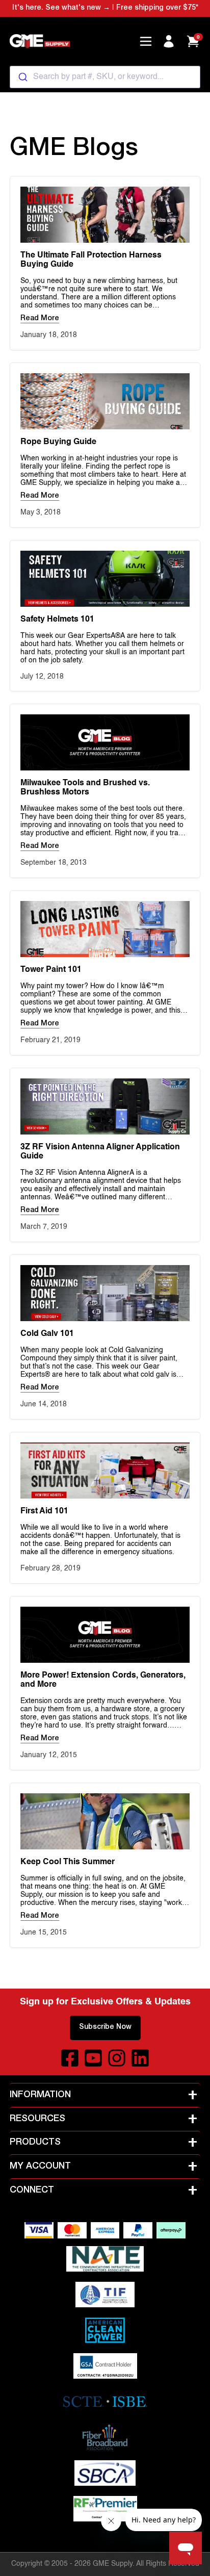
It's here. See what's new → (61, 8)
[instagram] (117, 2058)
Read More (40, 319)
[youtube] (93, 2058)
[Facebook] (70, 2058)
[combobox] (105, 77)
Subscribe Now (105, 2027)
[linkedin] (140, 2058)
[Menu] (146, 41)
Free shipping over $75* (157, 8)
